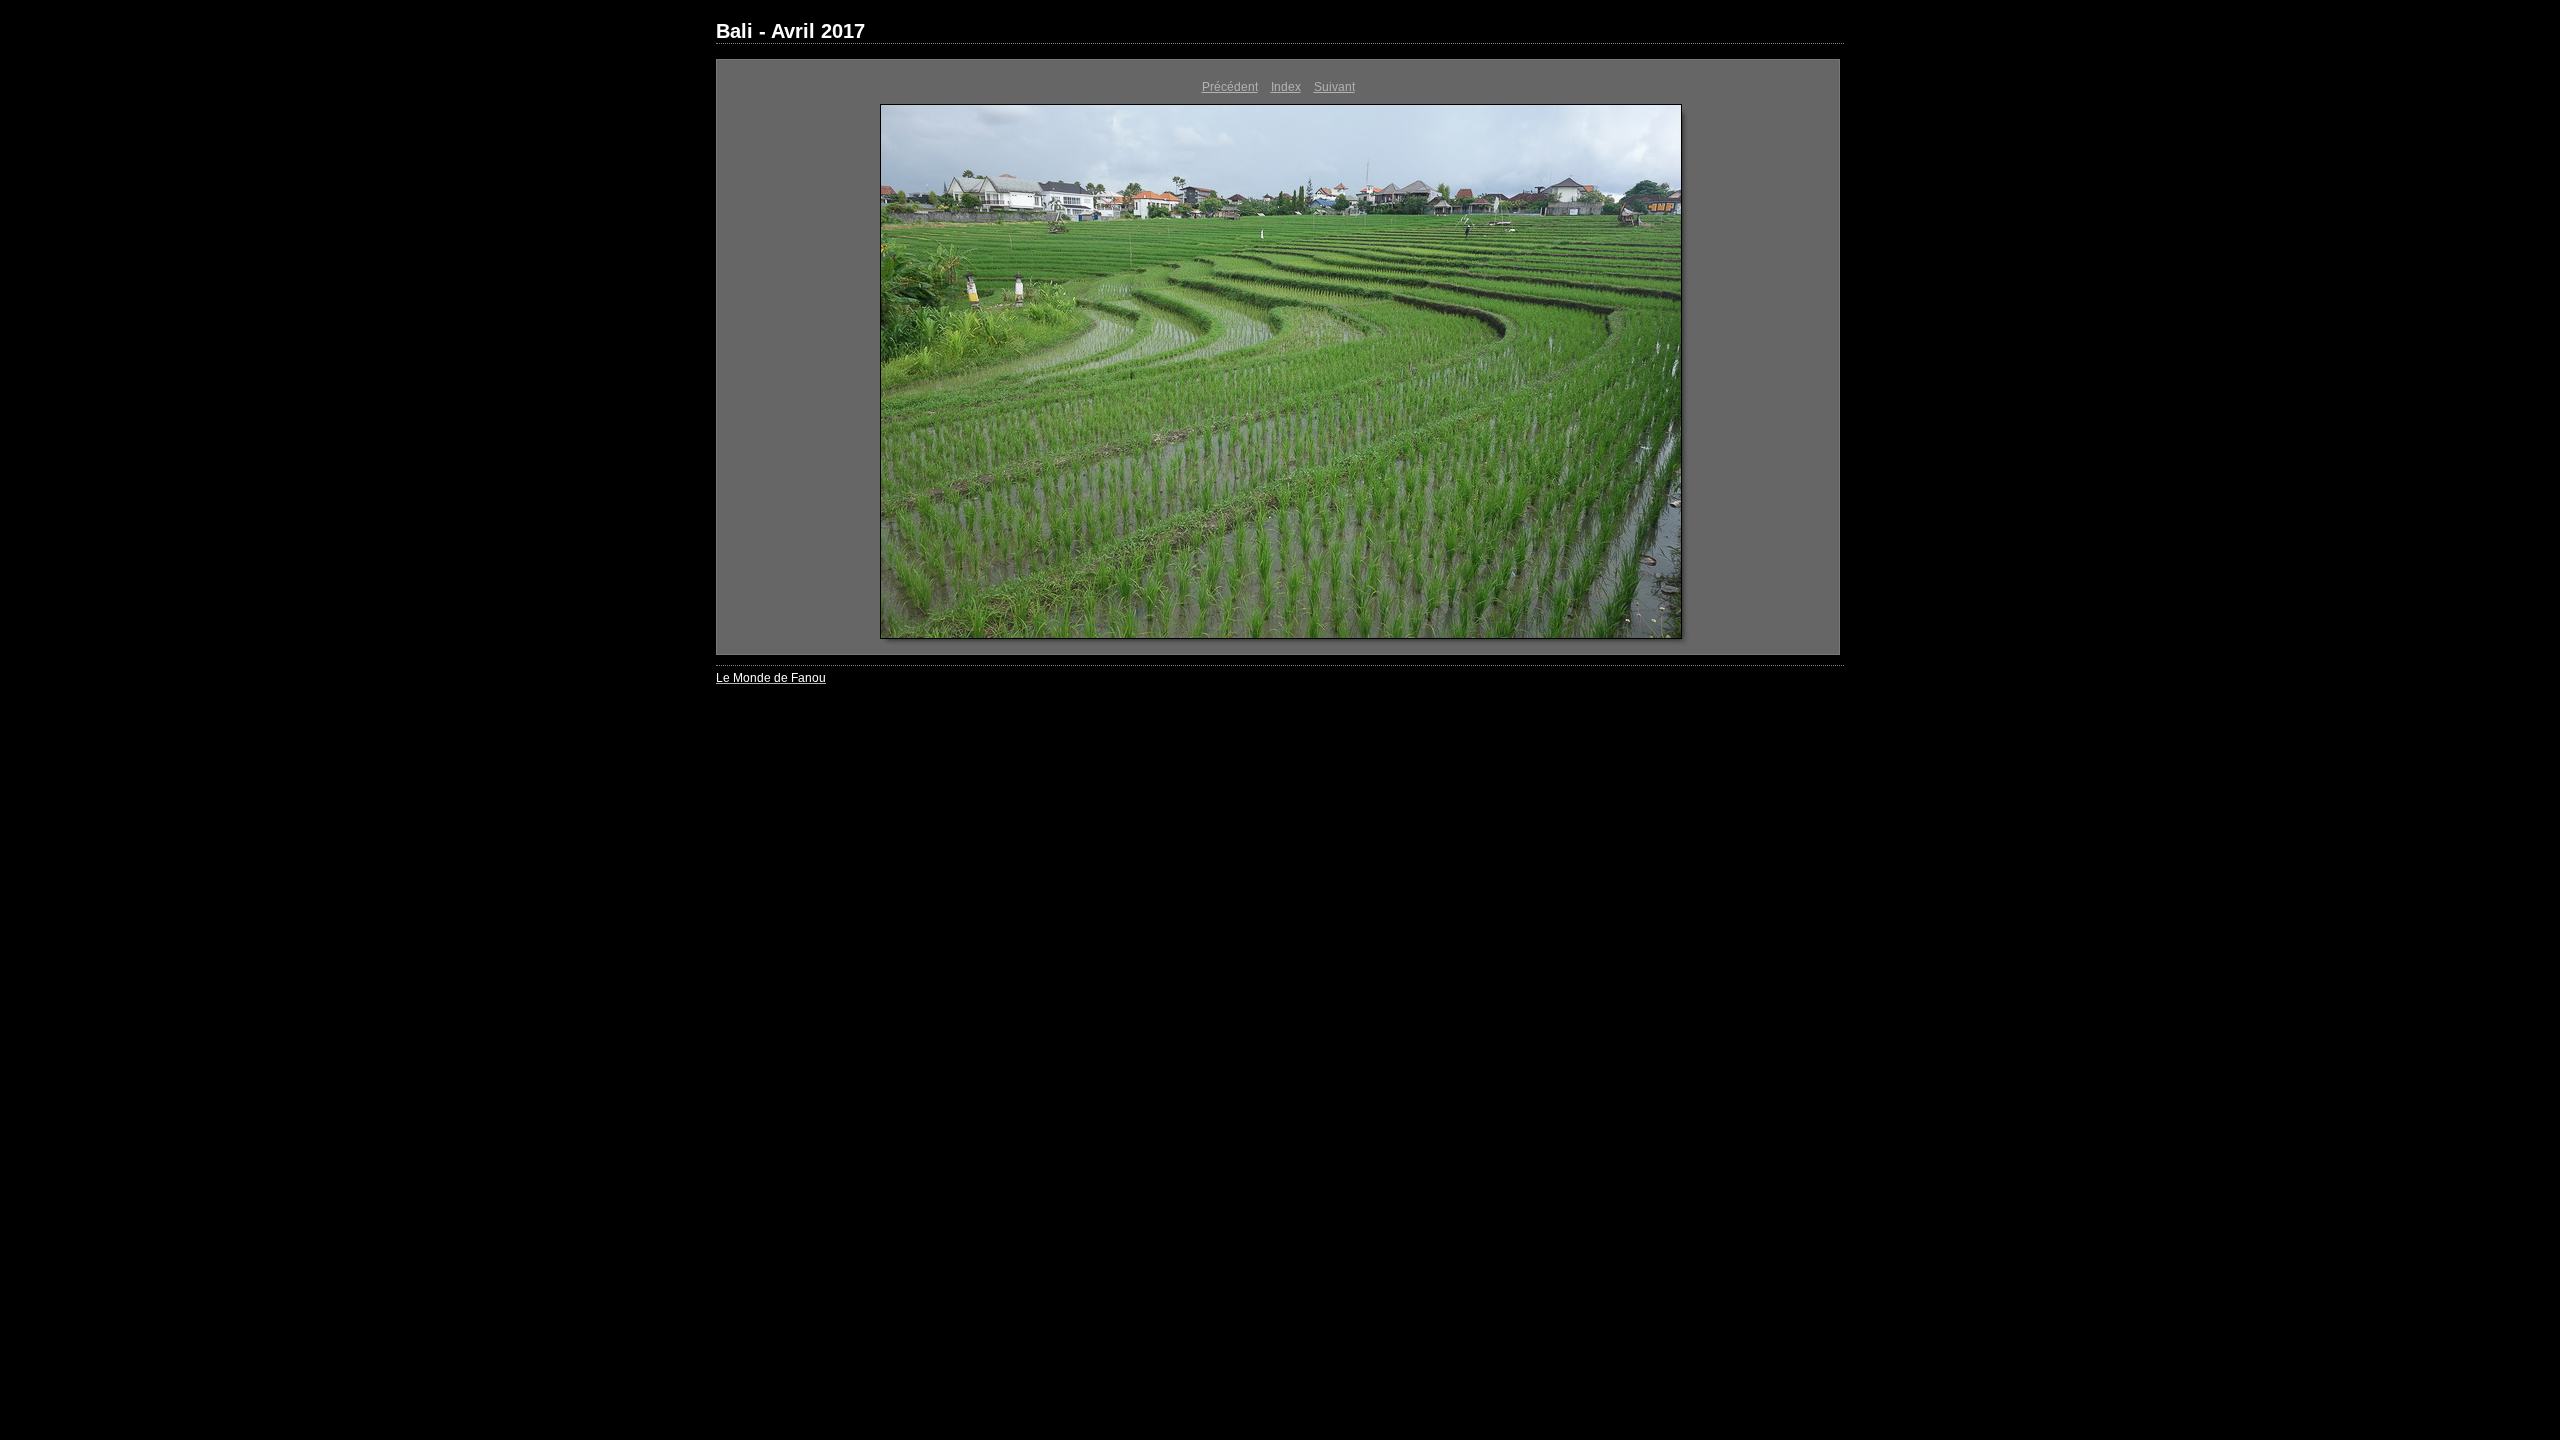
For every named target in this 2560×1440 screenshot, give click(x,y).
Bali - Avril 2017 (790, 31)
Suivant (1334, 87)
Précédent (1230, 87)
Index (1286, 87)
